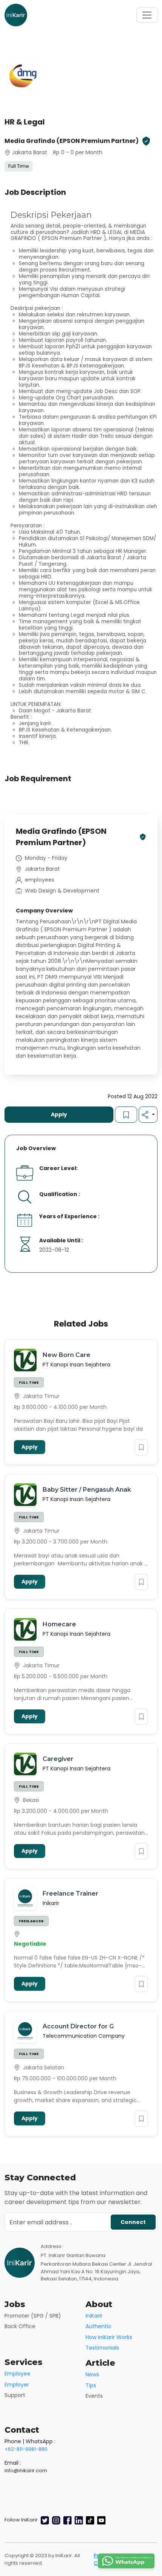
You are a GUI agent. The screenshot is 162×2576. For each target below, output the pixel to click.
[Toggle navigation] (147, 15)
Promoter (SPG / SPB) (33, 2316)
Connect (133, 2222)
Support (15, 2395)
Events (94, 2396)
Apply (59, 1114)
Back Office (20, 2326)
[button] (148, 1115)
